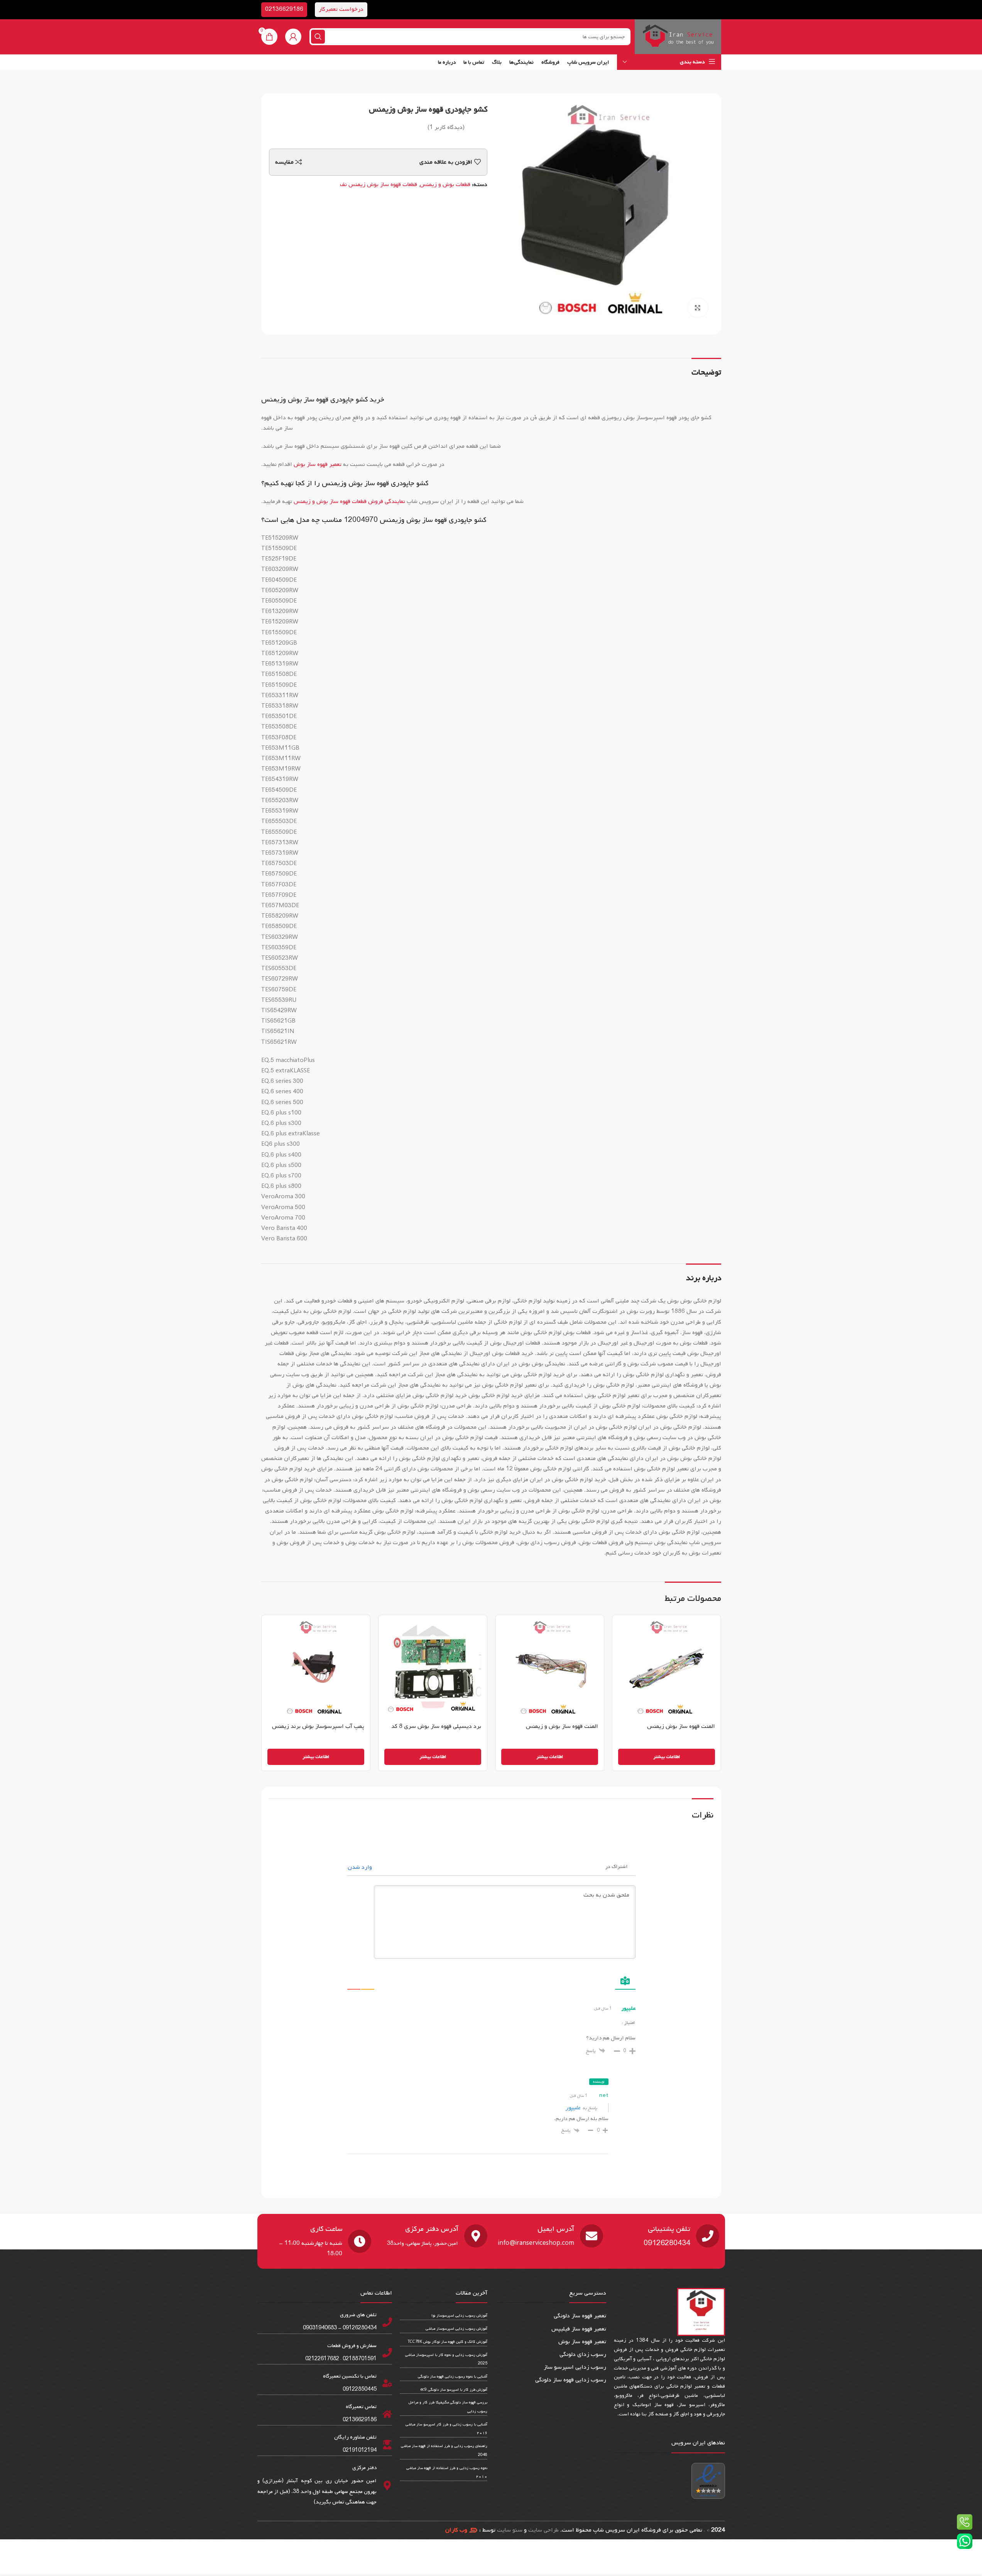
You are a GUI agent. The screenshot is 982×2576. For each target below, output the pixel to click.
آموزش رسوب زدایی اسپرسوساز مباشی (456, 2329)
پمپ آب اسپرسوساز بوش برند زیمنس (318, 1726)
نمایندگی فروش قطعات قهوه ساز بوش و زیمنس (349, 501)
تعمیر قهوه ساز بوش (318, 464)
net (604, 2096)
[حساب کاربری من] (293, 37)
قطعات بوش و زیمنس (445, 185)
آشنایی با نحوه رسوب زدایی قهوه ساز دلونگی (453, 2377)
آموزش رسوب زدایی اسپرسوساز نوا (459, 2316)
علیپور (573, 2108)
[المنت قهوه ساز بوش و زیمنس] (550, 1669)
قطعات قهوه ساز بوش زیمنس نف (379, 185)
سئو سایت (510, 2530)
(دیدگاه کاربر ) (446, 127)
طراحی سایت (543, 2530)
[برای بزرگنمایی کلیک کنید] (698, 308)
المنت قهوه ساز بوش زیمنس (681, 1726)
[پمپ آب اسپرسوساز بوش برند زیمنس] (316, 1669)
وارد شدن (361, 1867)
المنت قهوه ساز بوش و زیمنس (562, 1726)
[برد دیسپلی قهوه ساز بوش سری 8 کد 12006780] (433, 1669)
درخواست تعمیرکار (341, 9)
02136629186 (284, 9)
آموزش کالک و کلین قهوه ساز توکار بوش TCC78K (448, 2342)
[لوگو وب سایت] (678, 37)
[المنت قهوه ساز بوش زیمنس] (667, 1669)
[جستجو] (318, 37)
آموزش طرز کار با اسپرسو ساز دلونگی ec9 (454, 2390)
